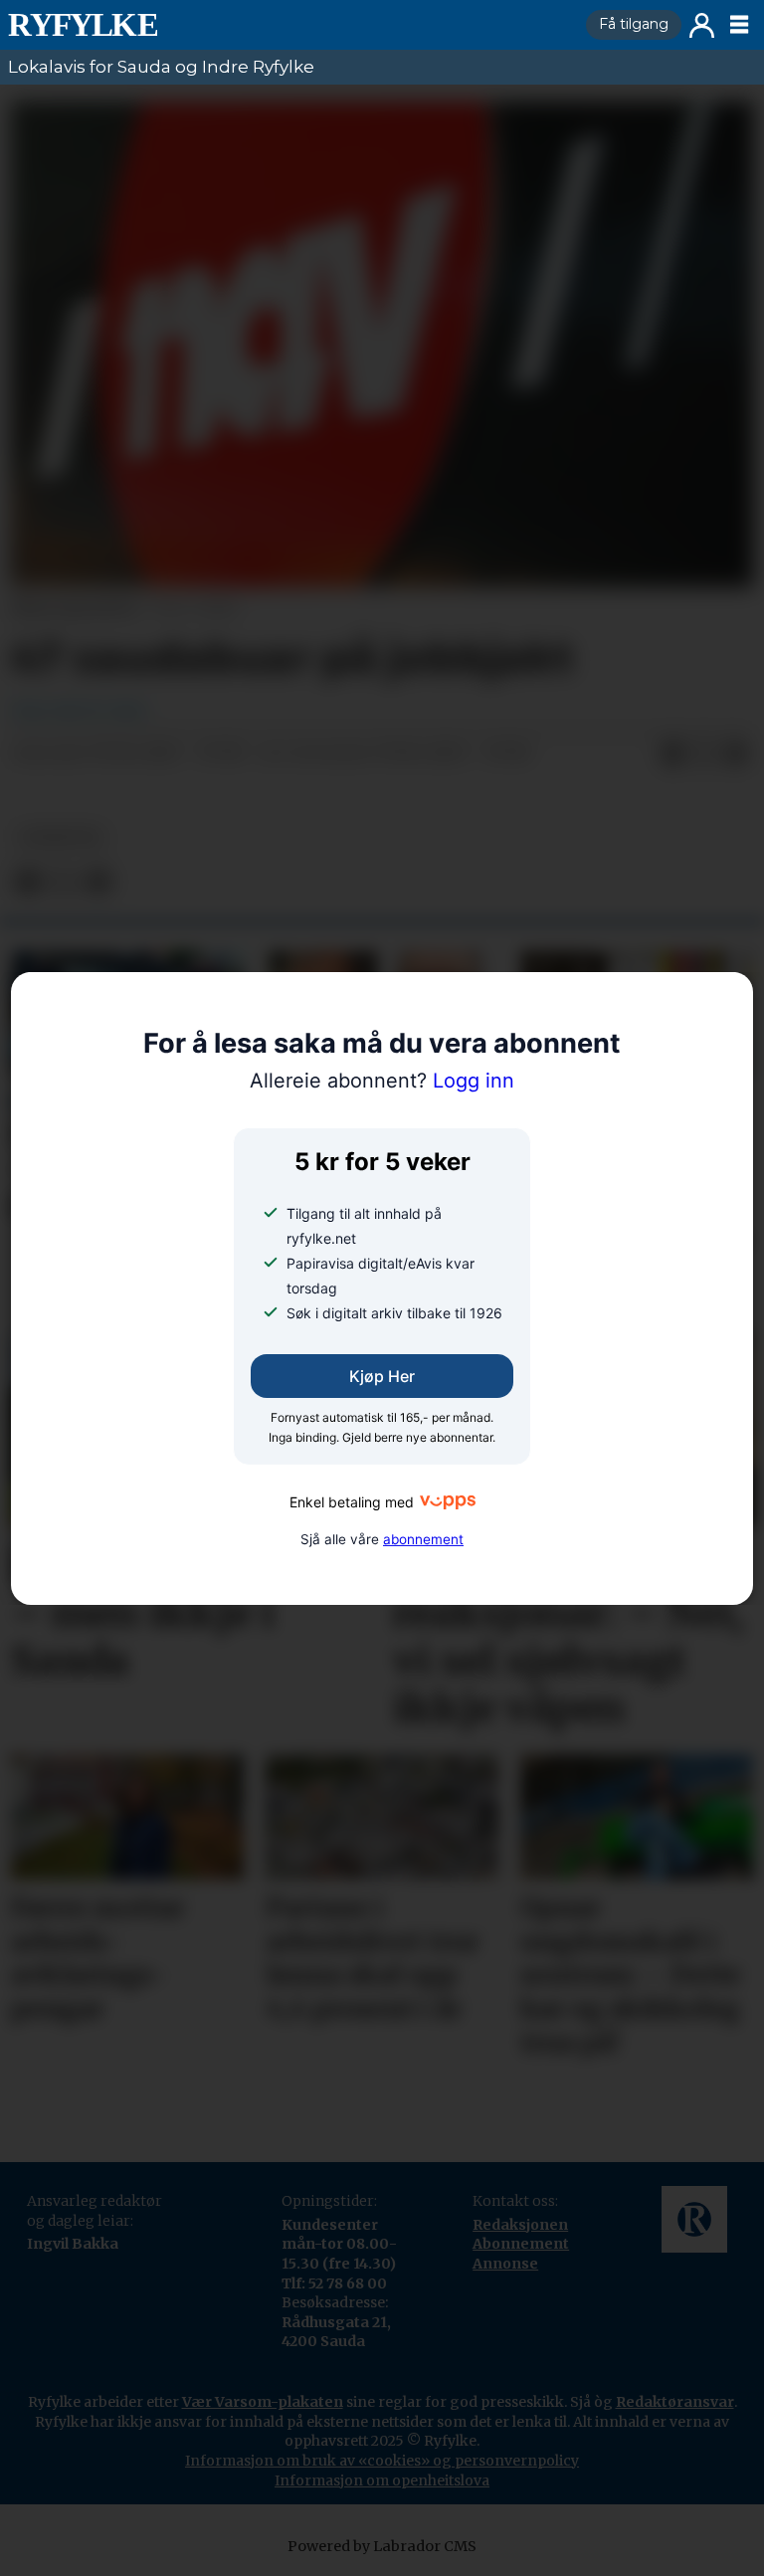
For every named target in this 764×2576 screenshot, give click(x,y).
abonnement (423, 1539)
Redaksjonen (520, 2225)
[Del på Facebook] (672, 754)
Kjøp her (382, 1376)
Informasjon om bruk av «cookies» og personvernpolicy (382, 2461)
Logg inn (702, 25)
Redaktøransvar (675, 2402)
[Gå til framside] (289, 25)
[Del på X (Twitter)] (704, 754)
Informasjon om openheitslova (382, 2480)
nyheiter (61, 837)
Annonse (505, 2264)
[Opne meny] (739, 25)
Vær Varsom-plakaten (263, 2402)
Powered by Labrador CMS (382, 2546)
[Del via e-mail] (736, 754)
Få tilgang (634, 24)
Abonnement (521, 2244)
